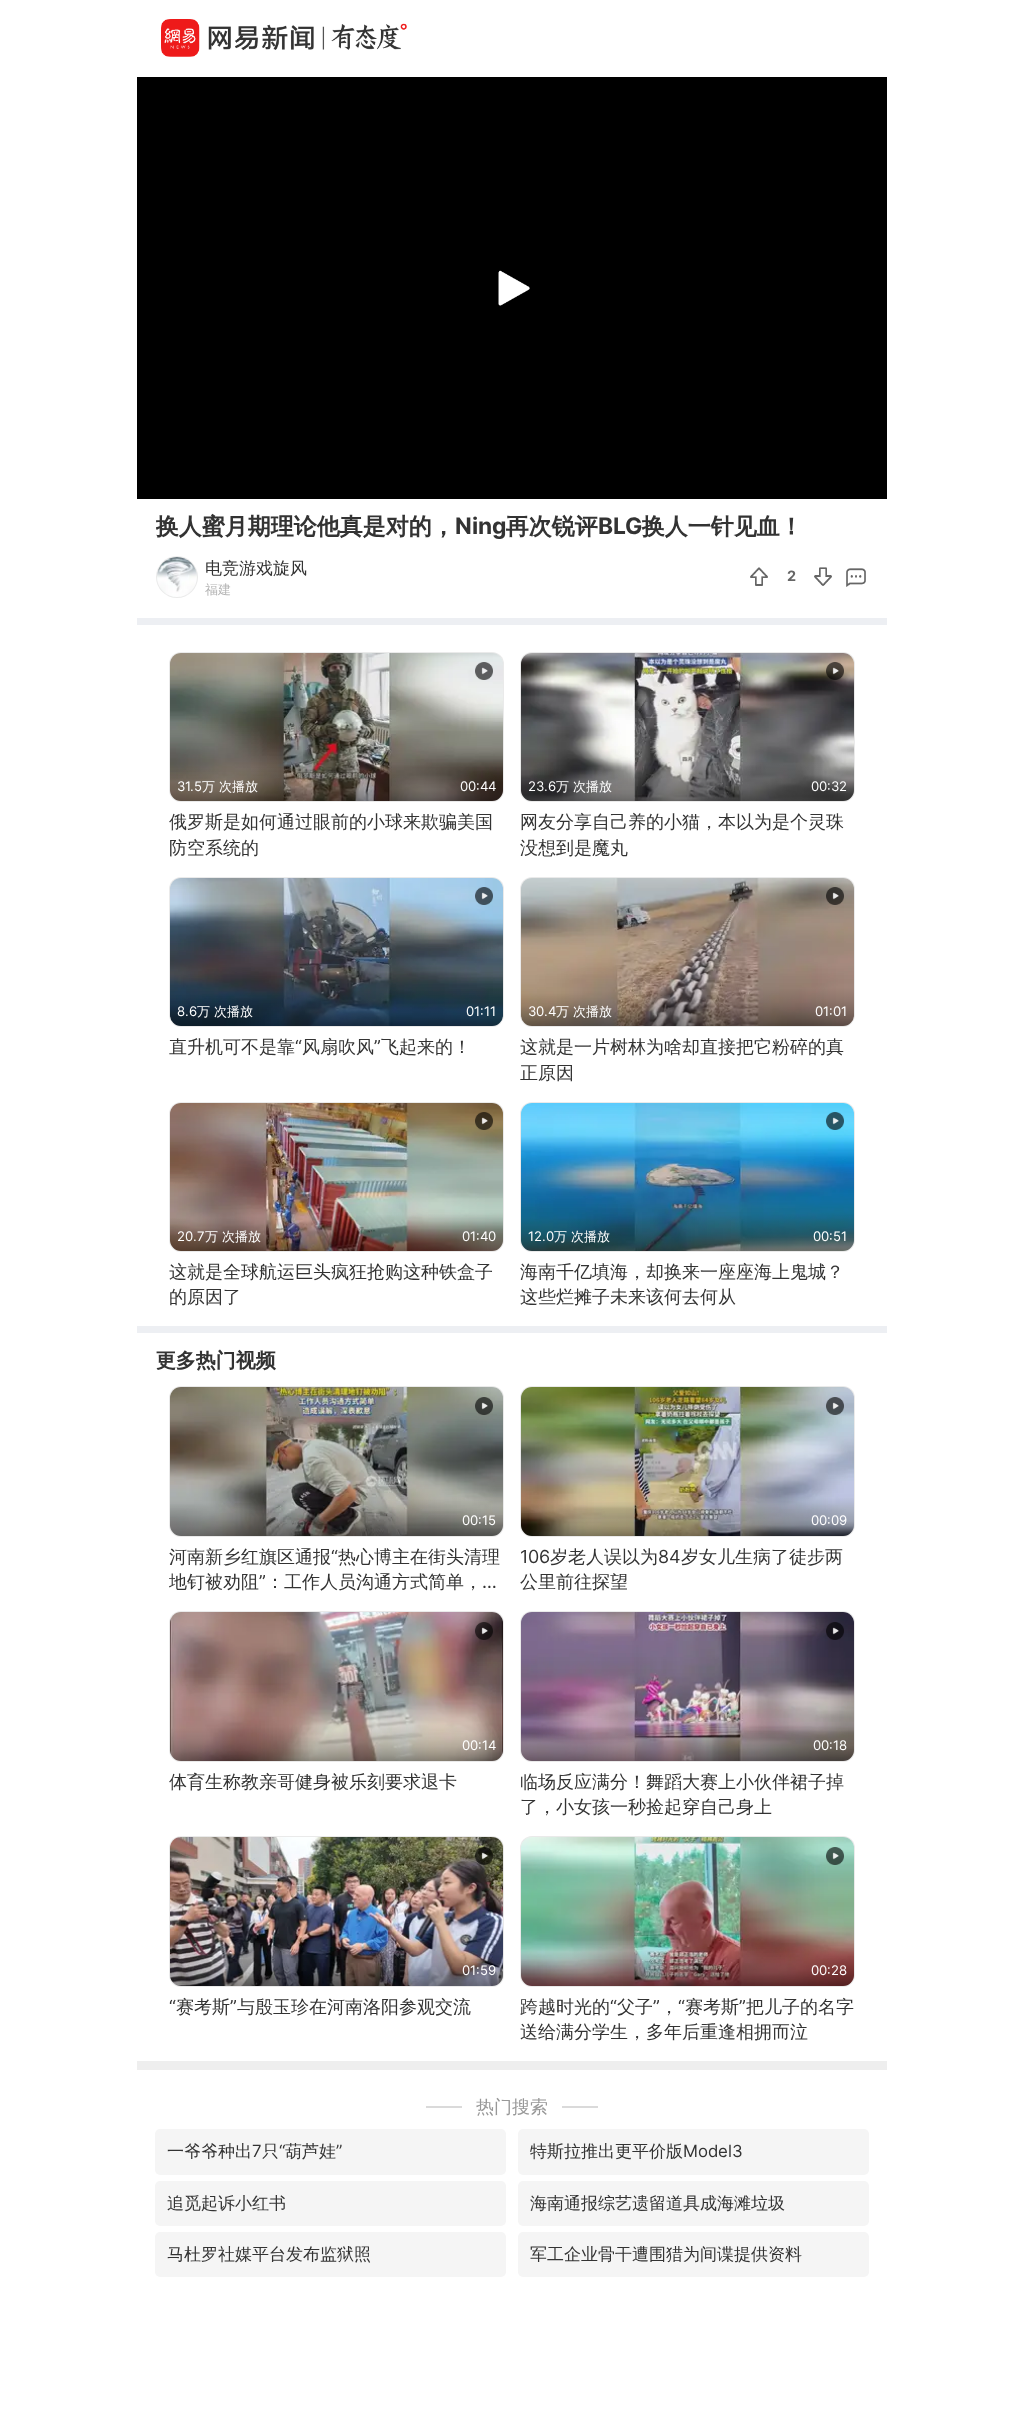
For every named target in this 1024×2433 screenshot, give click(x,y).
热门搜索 (512, 2106)
